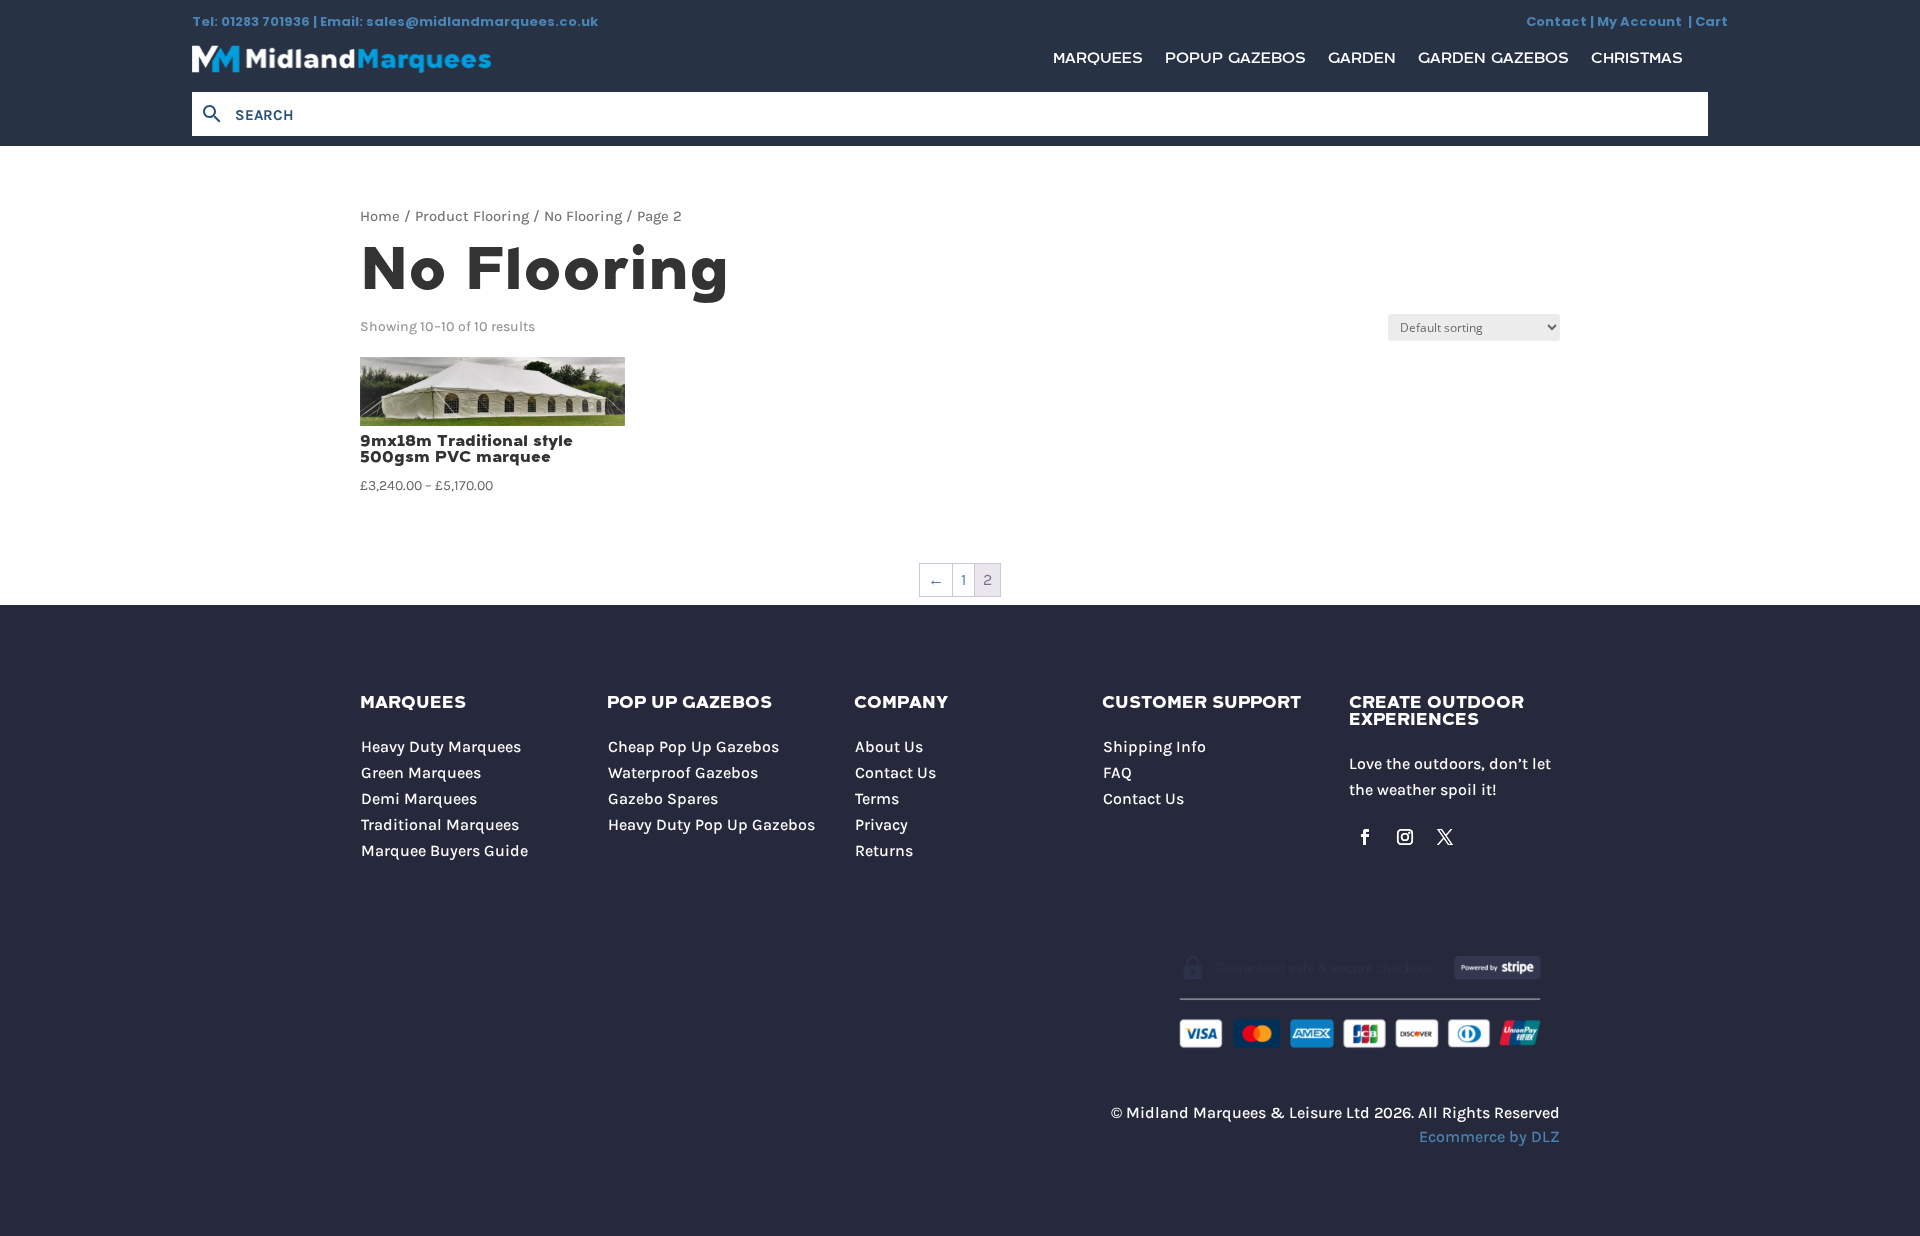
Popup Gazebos (1235, 63)
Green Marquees (421, 772)
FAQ (1117, 772)
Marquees (1098, 63)
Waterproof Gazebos (683, 772)
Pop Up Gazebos (689, 703)
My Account (1642, 21)
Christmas (1637, 63)
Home (380, 216)
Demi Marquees (419, 798)
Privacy (881, 824)
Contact (1556, 21)
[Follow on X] (1445, 837)
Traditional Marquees (440, 824)
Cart (1711, 21)
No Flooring (583, 216)
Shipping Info (1154, 746)
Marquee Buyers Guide (444, 850)
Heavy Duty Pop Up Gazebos (711, 824)
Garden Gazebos (1493, 63)
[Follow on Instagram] (1405, 837)
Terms (877, 798)
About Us (889, 746)
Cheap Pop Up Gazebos (693, 746)
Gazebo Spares (663, 798)
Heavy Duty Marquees (441, 746)
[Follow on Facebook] (1365, 837)
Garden (1362, 63)
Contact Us (895, 772)
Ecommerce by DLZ (1489, 1136)
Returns (884, 850)
